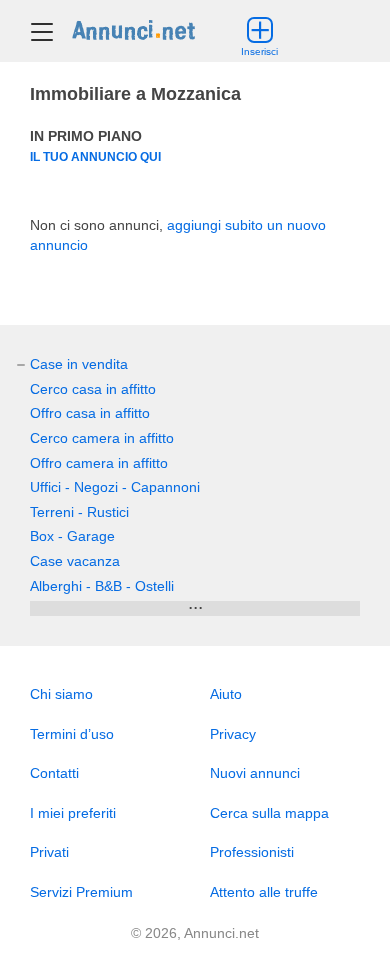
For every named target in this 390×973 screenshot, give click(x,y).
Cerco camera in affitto (102, 438)
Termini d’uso (72, 734)
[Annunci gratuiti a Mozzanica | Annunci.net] (133, 29)
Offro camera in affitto (99, 463)
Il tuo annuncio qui (95, 156)
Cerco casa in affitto (93, 389)
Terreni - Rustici (79, 512)
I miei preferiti (73, 813)
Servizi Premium (81, 892)
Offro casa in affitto (90, 413)
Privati (49, 852)
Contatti (54, 773)
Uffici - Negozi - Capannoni (115, 487)
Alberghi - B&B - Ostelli (102, 586)
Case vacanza (75, 561)
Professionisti (252, 852)
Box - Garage (72, 536)
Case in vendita (79, 364)
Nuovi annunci (255, 773)
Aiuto (226, 694)
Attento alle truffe (264, 892)
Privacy (233, 734)
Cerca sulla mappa (269, 813)
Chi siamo (61, 694)
